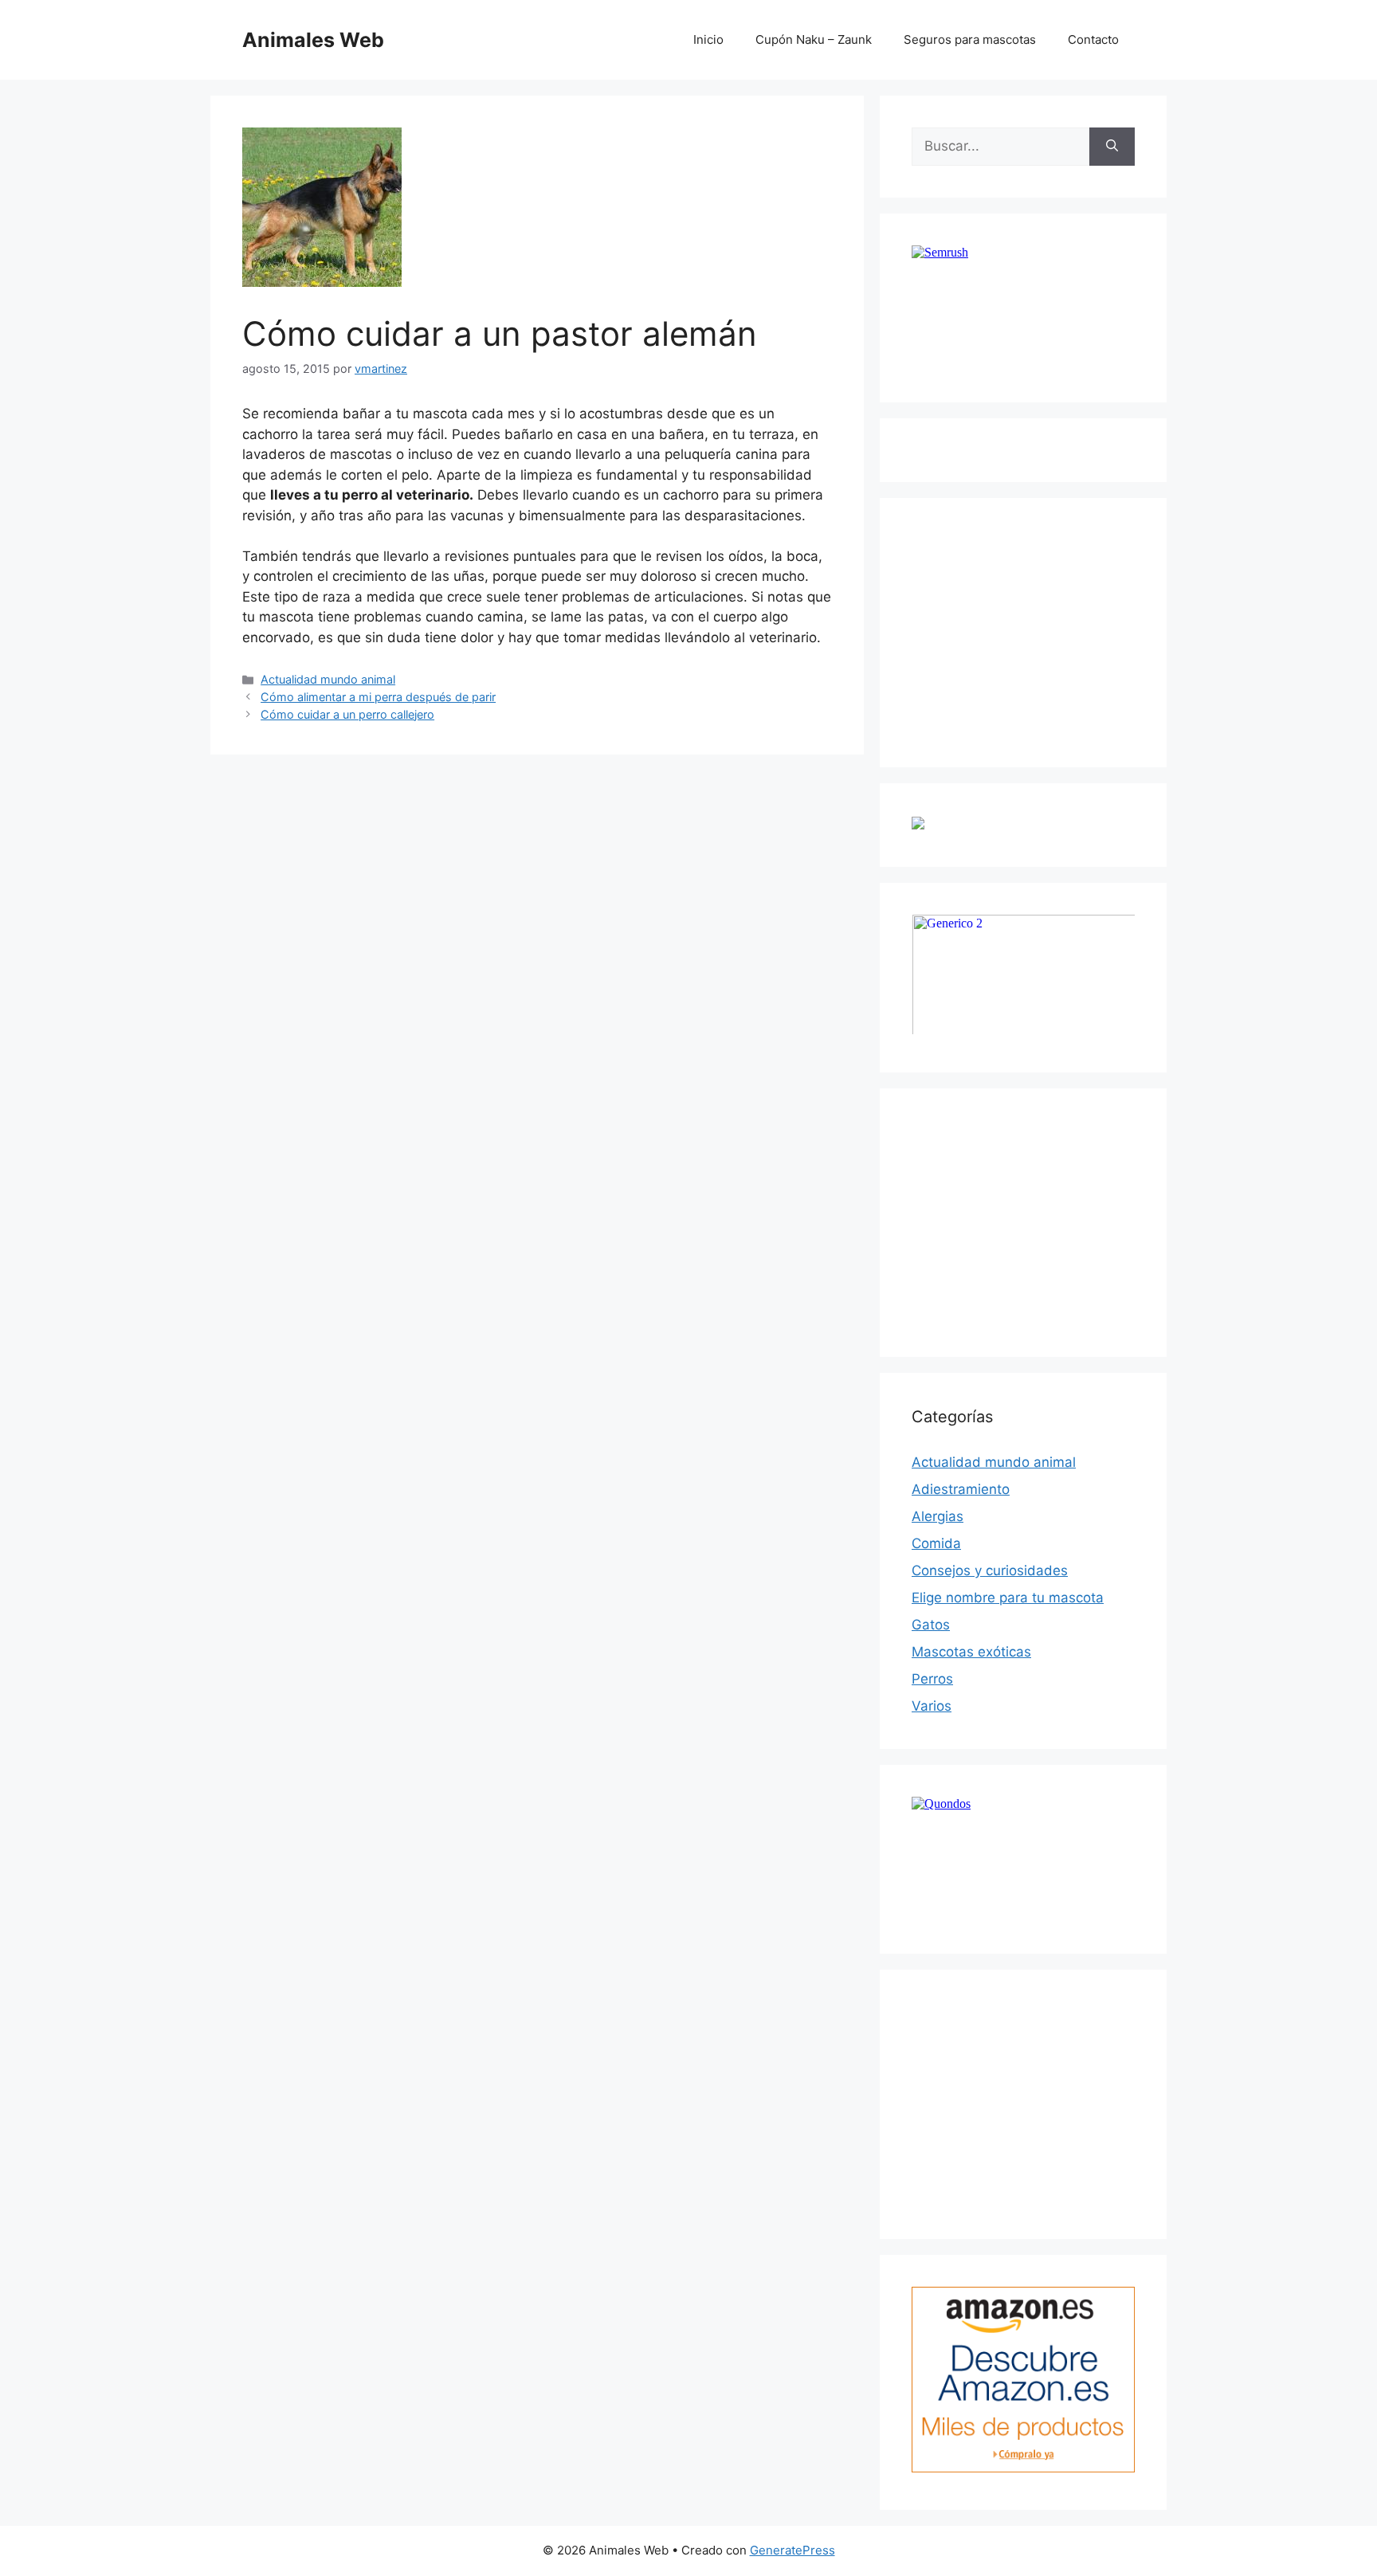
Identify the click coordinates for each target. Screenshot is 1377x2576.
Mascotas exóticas (971, 1652)
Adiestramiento (961, 1489)
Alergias (938, 1516)
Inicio (708, 39)
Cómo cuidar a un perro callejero (347, 714)
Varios (932, 1706)
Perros (932, 1679)
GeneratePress (792, 2550)
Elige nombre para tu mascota (1008, 1598)
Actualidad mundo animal (328, 679)
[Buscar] (1112, 147)
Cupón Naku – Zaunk (814, 39)
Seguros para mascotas (970, 39)
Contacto (1093, 39)
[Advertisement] (1031, 629)
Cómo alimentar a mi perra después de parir (378, 697)
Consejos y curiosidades (990, 1570)
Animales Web (313, 40)
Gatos (931, 1625)
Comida (936, 1543)
